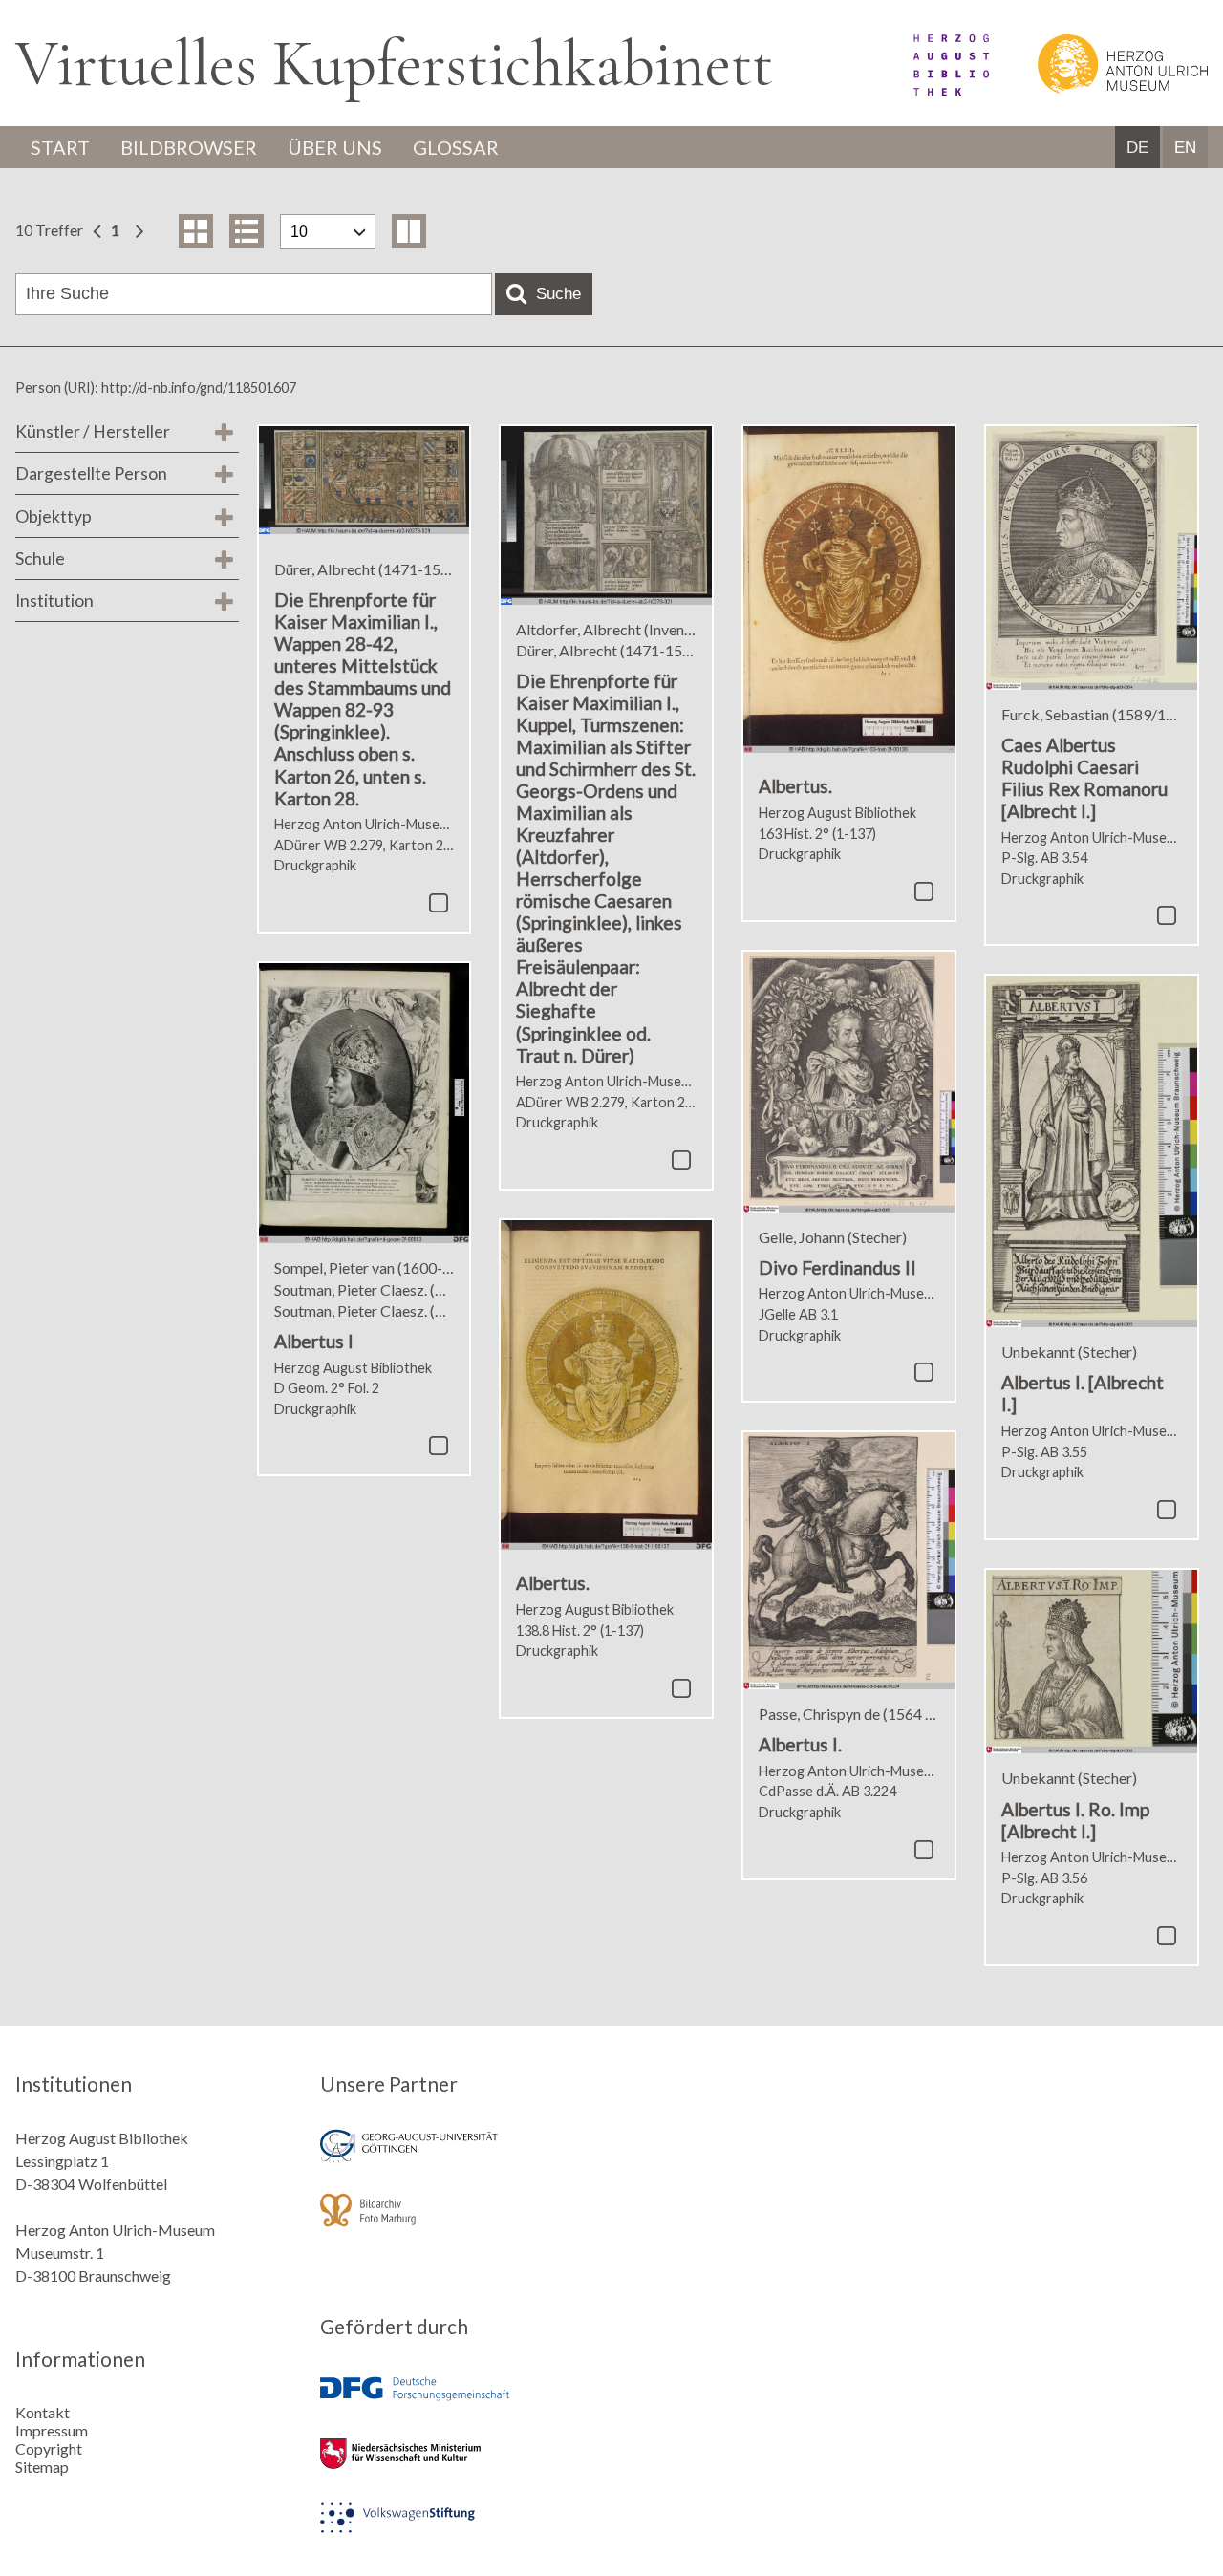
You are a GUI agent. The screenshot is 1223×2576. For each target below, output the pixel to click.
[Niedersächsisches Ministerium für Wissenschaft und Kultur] (459, 2467)
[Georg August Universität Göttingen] (459, 2159)
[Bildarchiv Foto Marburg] (459, 2223)
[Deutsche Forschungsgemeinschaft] (459, 2403)
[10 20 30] (328, 232)
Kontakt (43, 2412)
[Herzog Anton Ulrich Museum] (1100, 89)
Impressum (52, 2430)
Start (60, 147)
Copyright (49, 2448)
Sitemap (42, 2467)
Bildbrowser (189, 147)
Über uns (335, 147)
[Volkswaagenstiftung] (459, 2531)
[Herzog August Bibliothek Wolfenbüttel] (930, 89)
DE (1137, 148)
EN (1185, 148)
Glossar (456, 147)
